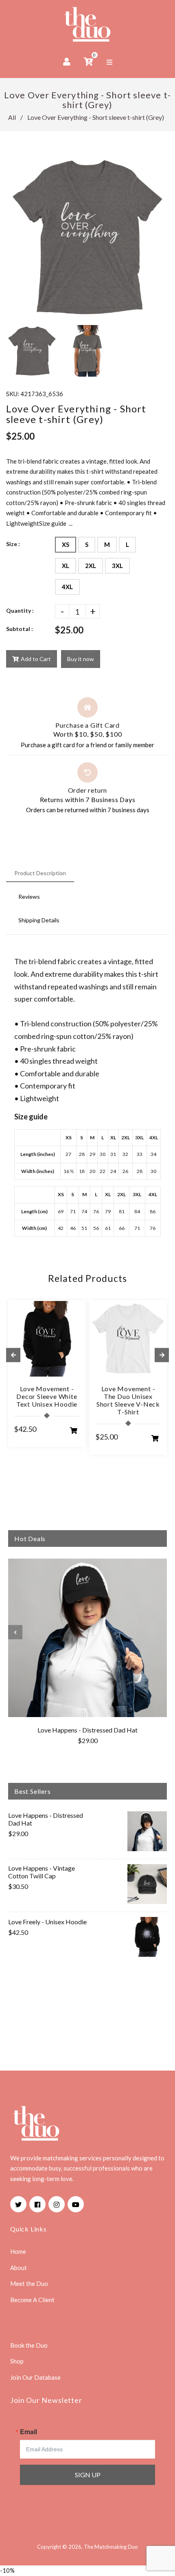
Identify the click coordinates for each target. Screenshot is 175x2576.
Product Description (40, 873)
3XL (117, 566)
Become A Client (32, 2300)
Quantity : (20, 610)
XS (66, 544)
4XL (67, 587)
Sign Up (88, 2475)
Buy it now (81, 659)
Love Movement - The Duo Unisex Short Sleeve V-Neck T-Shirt (128, 1400)
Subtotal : (20, 629)
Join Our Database (35, 2377)
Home (18, 2251)
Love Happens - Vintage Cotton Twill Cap (42, 1872)
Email (28, 2432)
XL (66, 566)
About (19, 2268)
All (12, 117)
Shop (17, 2361)
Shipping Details (39, 920)
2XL (91, 566)
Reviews (29, 897)
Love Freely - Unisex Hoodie (47, 1922)
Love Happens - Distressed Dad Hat (87, 1730)
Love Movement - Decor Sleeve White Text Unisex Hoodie (47, 1396)
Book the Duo (29, 2345)
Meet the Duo (29, 2283)
